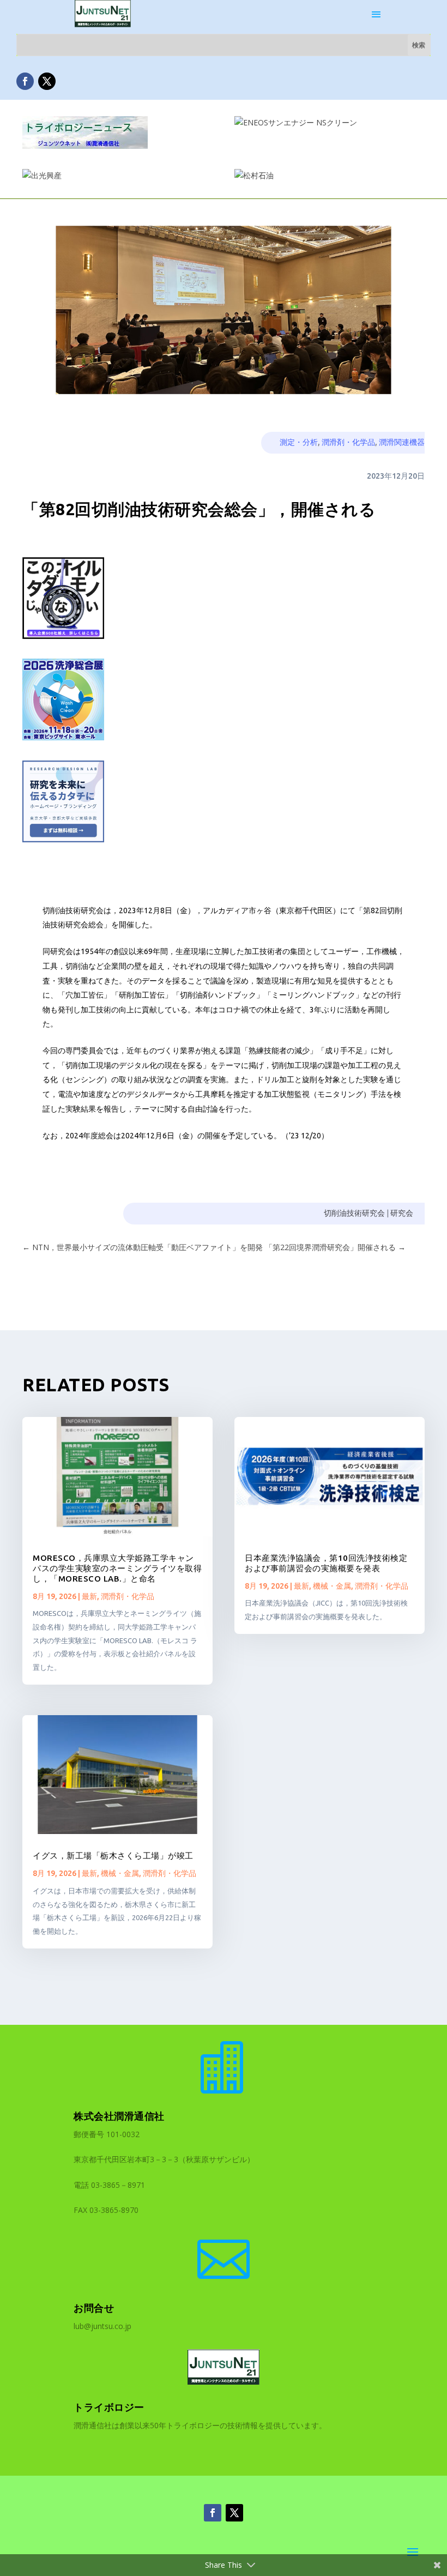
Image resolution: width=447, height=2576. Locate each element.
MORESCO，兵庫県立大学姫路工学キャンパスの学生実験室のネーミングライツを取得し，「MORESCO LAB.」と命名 (117, 1568)
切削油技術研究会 (354, 1213)
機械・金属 (120, 1873)
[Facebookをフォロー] (25, 81)
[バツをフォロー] (47, 81)
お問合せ (94, 2308)
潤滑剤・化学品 (348, 442)
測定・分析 (299, 442)
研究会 (402, 1213)
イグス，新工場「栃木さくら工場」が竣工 (113, 1856)
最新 (89, 1596)
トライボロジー (109, 2407)
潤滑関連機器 (402, 442)
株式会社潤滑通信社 (119, 2116)
